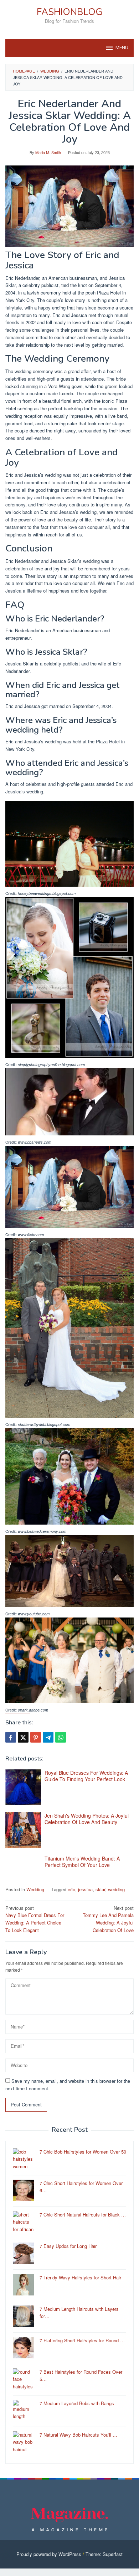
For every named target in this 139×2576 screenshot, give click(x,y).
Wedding (35, 1889)
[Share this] (11, 1737)
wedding (116, 1889)
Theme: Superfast (104, 2554)
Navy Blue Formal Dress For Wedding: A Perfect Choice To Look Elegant (35, 1919)
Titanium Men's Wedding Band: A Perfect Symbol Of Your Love (82, 1862)
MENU (122, 48)
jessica (85, 1889)
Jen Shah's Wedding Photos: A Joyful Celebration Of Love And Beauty (87, 1819)
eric (71, 1889)
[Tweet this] (23, 1737)
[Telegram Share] (48, 1737)
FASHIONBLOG (69, 12)
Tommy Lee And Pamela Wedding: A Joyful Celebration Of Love (108, 1919)
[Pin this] (36, 1737)
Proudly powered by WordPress (49, 2554)
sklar (100, 1889)
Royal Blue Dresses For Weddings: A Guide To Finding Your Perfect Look (86, 1776)
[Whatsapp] (61, 1737)
